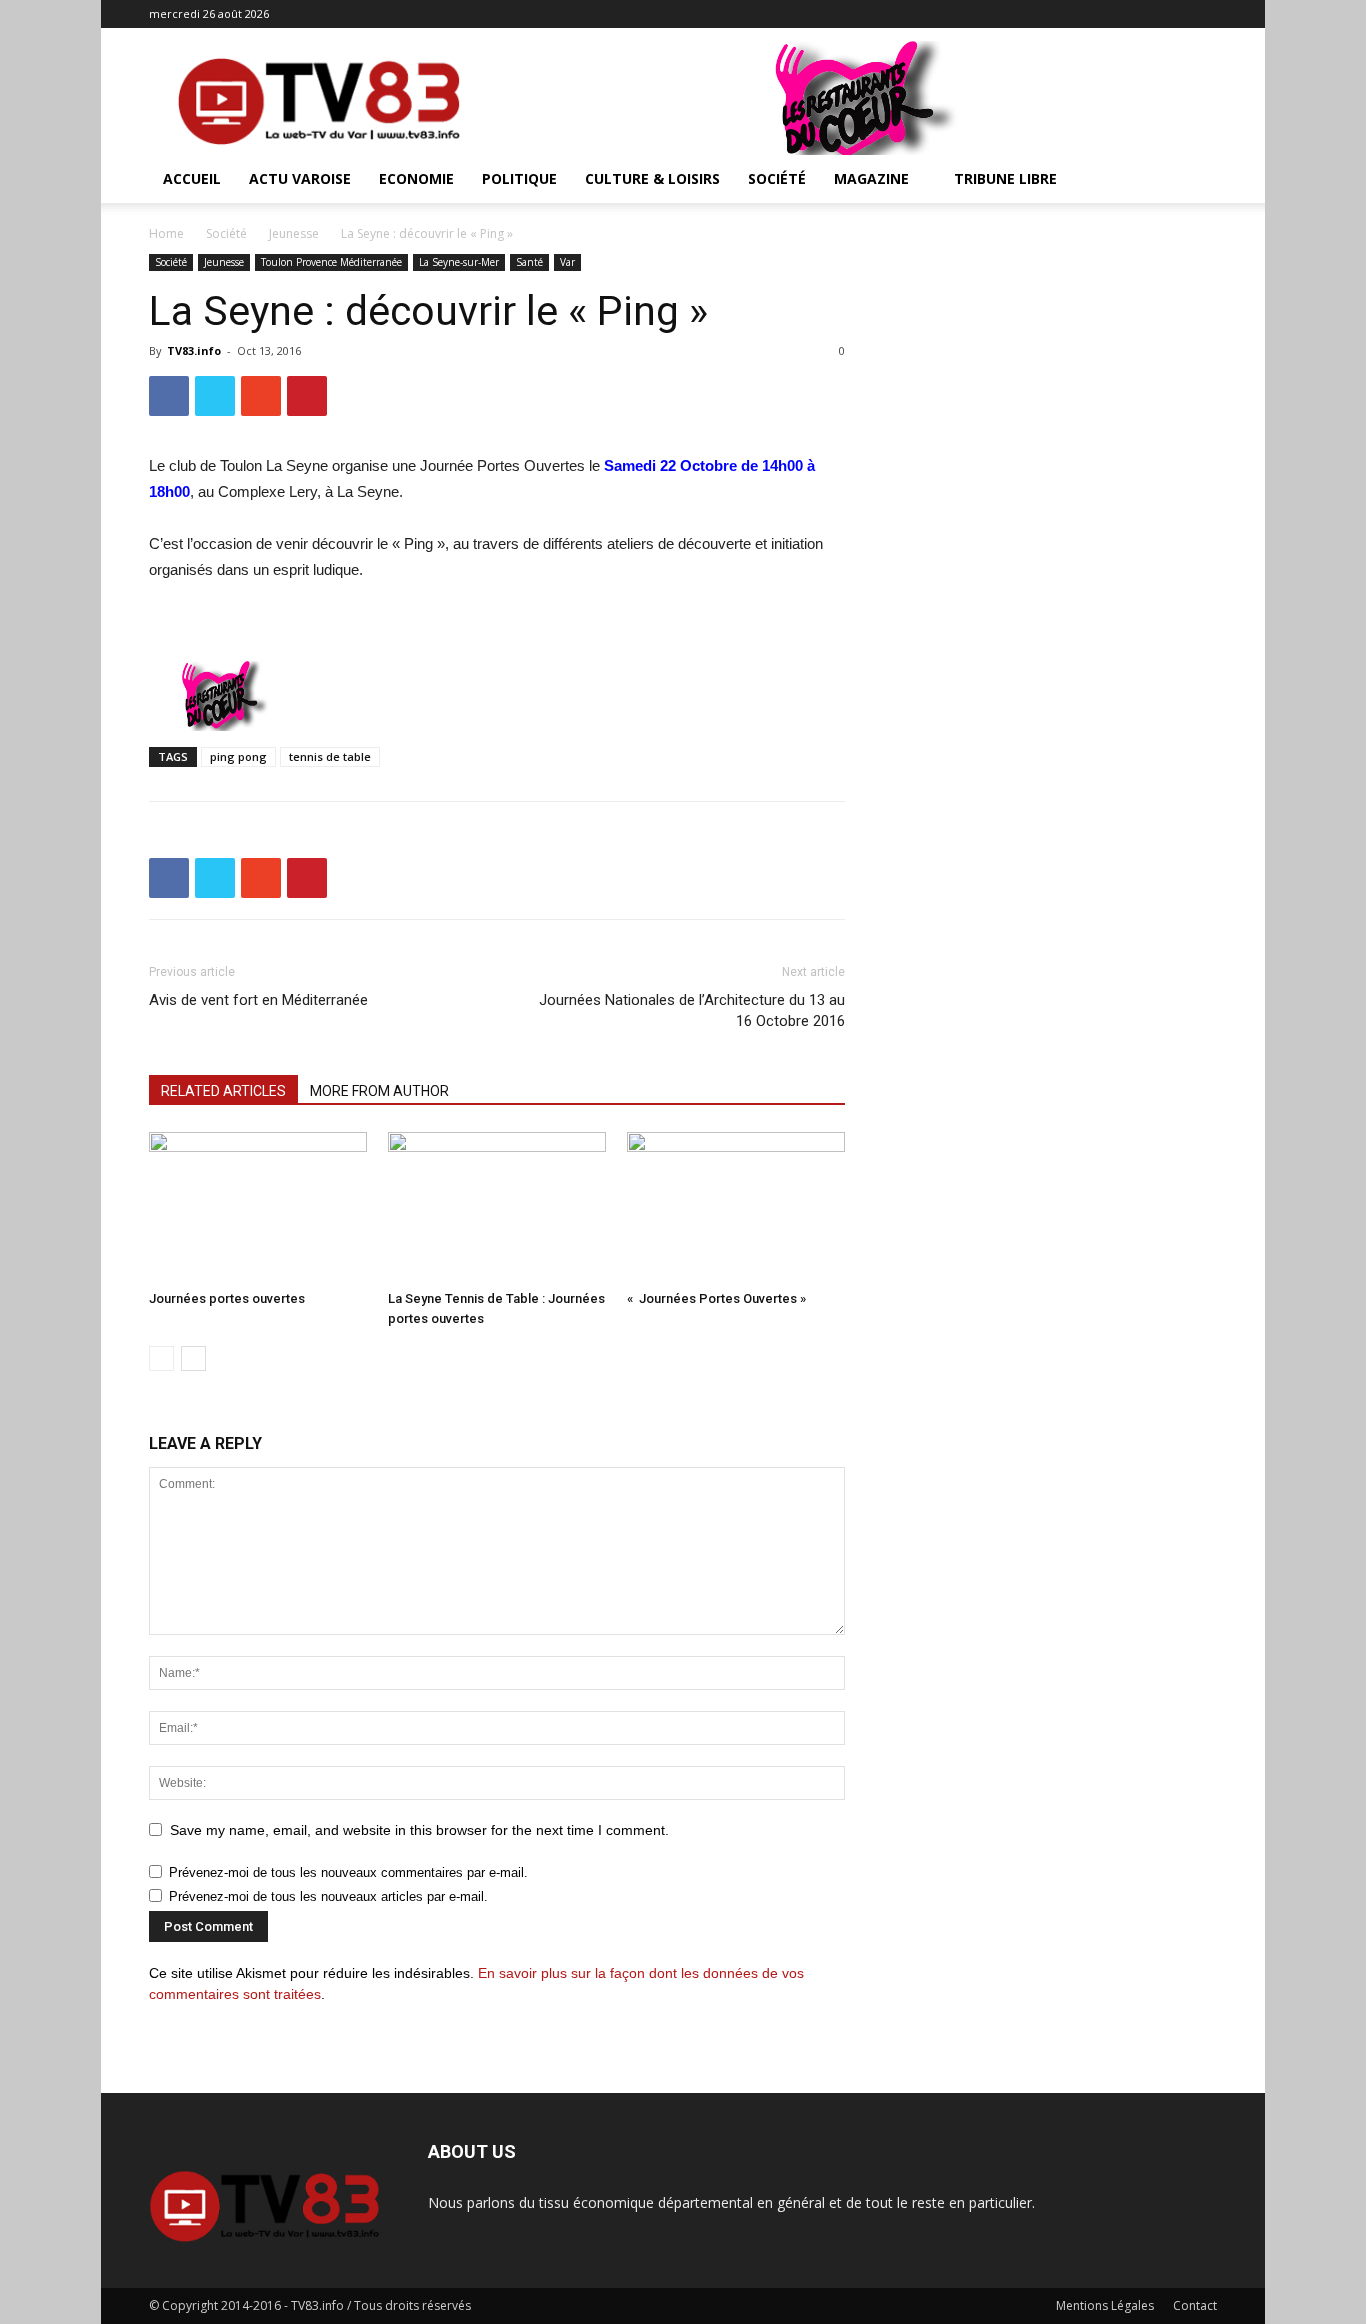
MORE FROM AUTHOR (379, 1091)
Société (777, 178)
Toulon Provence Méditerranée (331, 262)
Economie (416, 178)
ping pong (238, 756)
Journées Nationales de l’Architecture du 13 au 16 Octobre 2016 (692, 1010)
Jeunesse (294, 233)
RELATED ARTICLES (223, 1091)
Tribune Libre (1005, 178)
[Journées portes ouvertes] (258, 1207)
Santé (529, 262)
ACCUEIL (192, 178)
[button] (1193, 180)
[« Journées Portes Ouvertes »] (736, 1207)
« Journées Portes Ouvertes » (716, 1298)
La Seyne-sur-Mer (459, 262)
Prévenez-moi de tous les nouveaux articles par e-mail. (328, 1896)
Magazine (871, 178)
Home (166, 233)
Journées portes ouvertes (227, 1298)
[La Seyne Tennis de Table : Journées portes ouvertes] (497, 1207)
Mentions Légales (1105, 2305)
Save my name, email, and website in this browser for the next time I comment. (419, 1830)
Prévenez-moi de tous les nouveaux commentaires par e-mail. (348, 1872)
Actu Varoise (300, 178)
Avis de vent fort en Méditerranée (258, 1000)
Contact (1195, 2305)
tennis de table (330, 756)
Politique (519, 178)
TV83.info (194, 350)
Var (567, 262)
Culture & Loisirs (652, 178)
